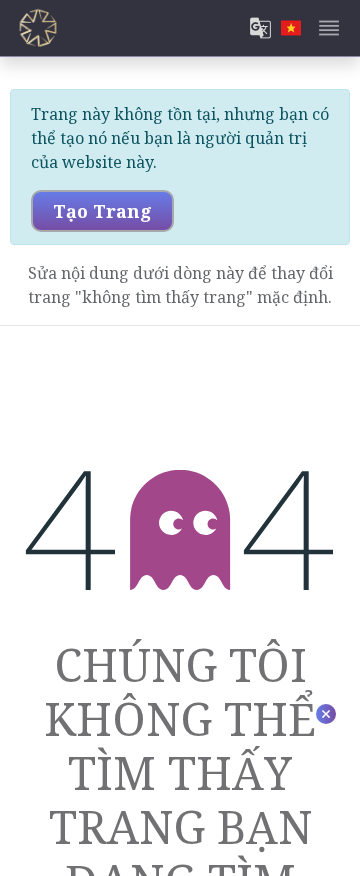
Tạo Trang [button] (102, 211)
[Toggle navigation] (329, 28)
